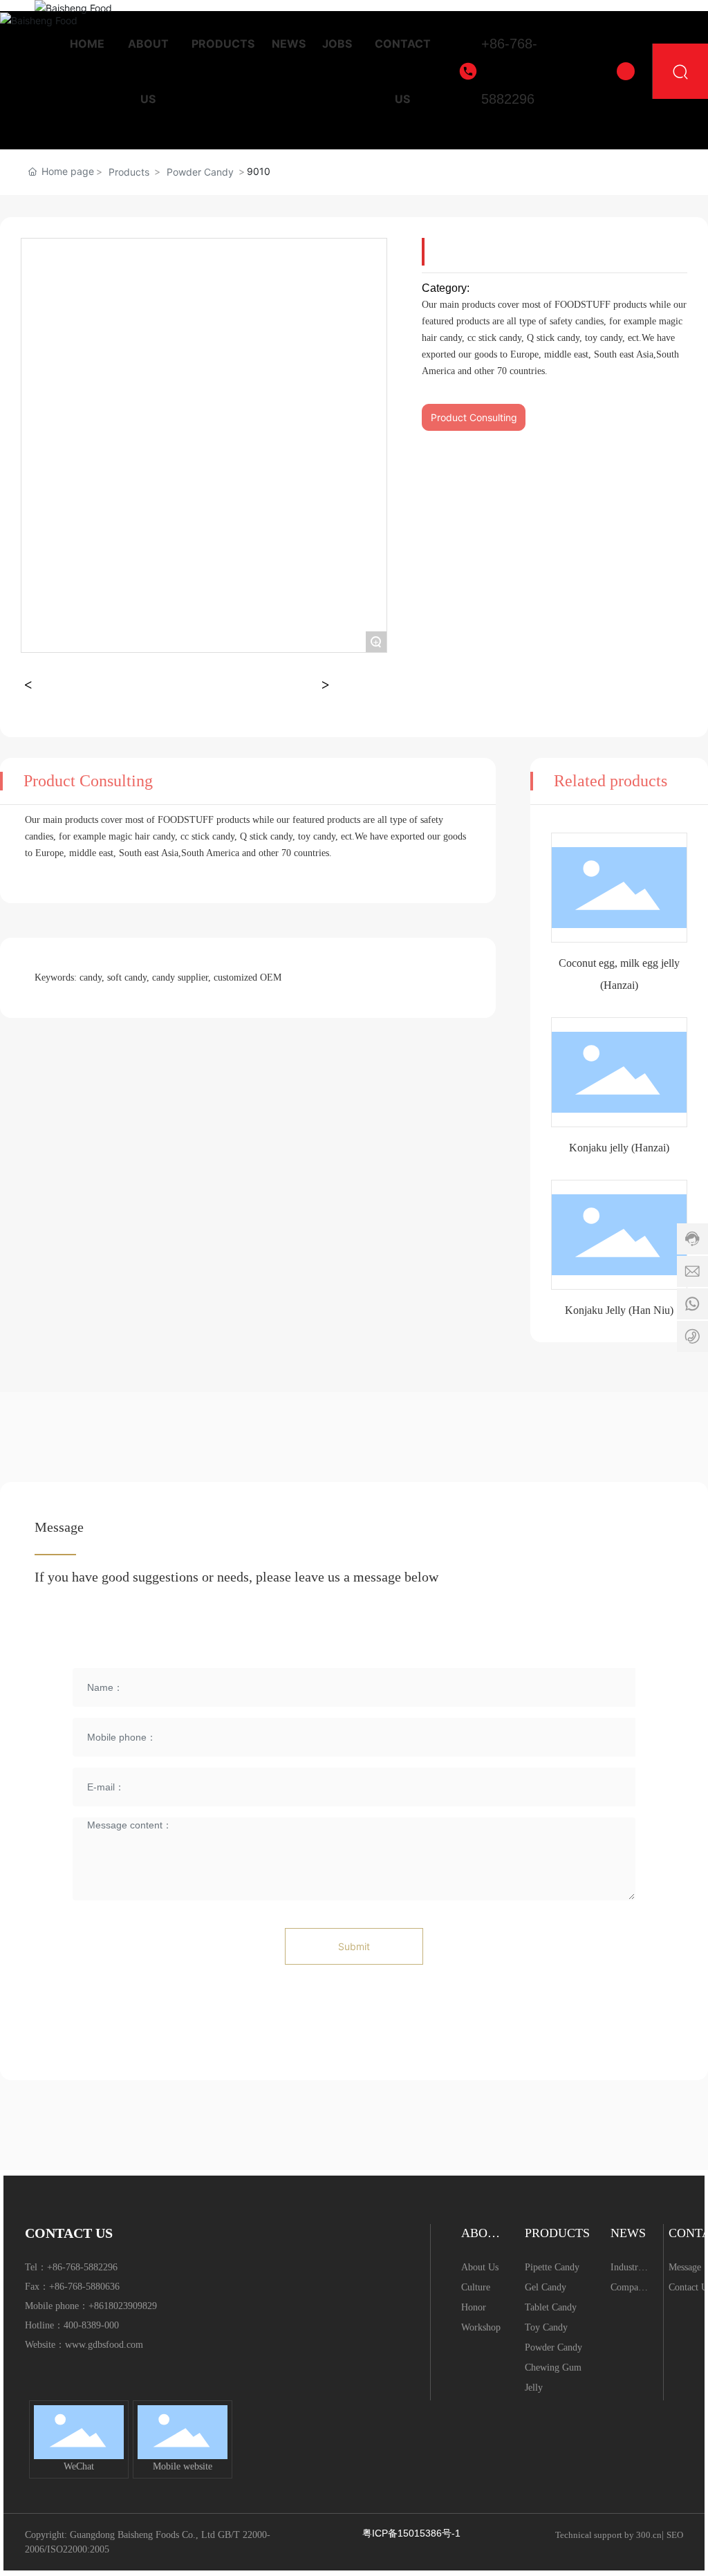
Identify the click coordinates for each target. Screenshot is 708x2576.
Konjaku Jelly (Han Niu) (619, 1310)
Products (129, 172)
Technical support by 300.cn (608, 2535)
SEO (675, 2535)
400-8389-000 (91, 2325)
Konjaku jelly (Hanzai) (619, 1148)
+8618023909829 (123, 2306)
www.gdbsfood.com (104, 2345)
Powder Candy (200, 172)
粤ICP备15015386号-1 (411, 2533)
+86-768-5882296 (509, 71)
